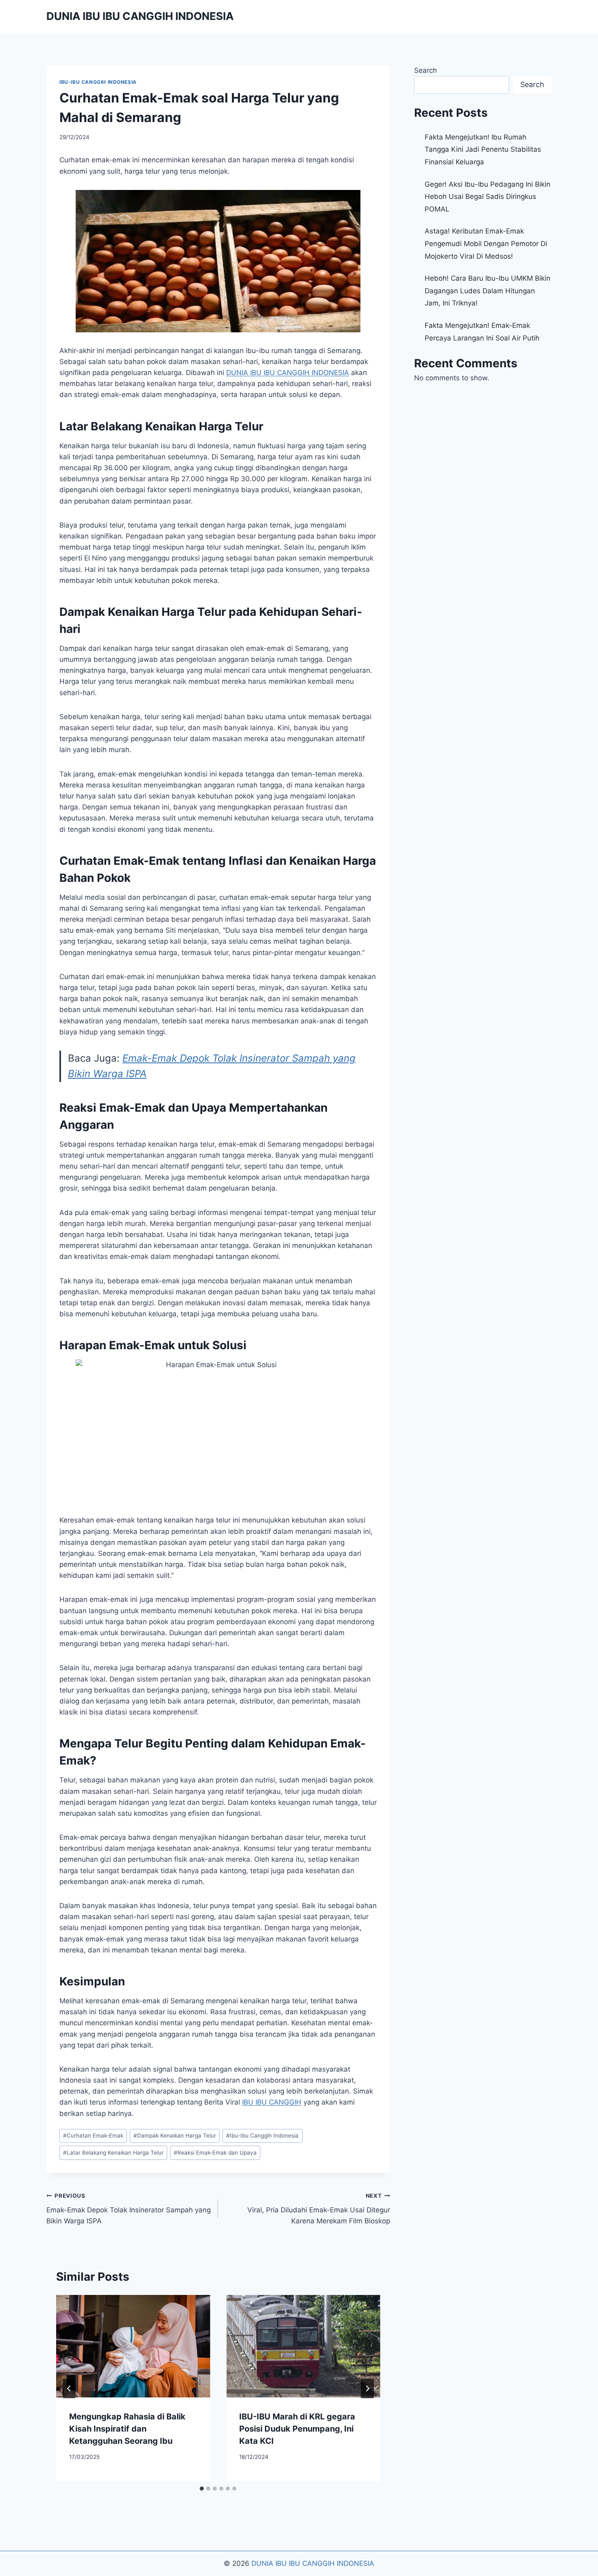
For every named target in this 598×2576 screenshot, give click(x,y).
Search (426, 70)
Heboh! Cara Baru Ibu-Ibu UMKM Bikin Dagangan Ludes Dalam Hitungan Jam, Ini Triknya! (488, 291)
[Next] (367, 2388)
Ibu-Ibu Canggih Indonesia (262, 2135)
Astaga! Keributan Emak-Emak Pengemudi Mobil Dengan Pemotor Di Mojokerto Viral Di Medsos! (486, 243)
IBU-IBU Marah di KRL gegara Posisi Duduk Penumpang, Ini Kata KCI (297, 2429)
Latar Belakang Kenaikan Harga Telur (113, 2153)
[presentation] (133, 2346)
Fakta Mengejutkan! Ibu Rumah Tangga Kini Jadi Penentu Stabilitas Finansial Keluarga (483, 149)
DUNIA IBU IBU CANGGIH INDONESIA (313, 2563)
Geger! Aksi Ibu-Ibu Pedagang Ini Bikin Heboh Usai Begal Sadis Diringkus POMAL (488, 197)
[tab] (202, 2489)
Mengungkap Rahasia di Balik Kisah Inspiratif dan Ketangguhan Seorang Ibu (127, 2429)
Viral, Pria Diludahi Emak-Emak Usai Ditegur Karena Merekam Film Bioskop (319, 2209)
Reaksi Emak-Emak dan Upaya (215, 2153)
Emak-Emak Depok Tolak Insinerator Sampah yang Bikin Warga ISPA (129, 2209)
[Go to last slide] (69, 2388)
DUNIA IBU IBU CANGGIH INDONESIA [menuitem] (288, 373)
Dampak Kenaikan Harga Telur (175, 2135)
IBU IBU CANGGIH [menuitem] (272, 2102)
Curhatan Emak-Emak (93, 2135)
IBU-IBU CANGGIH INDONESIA (98, 82)
